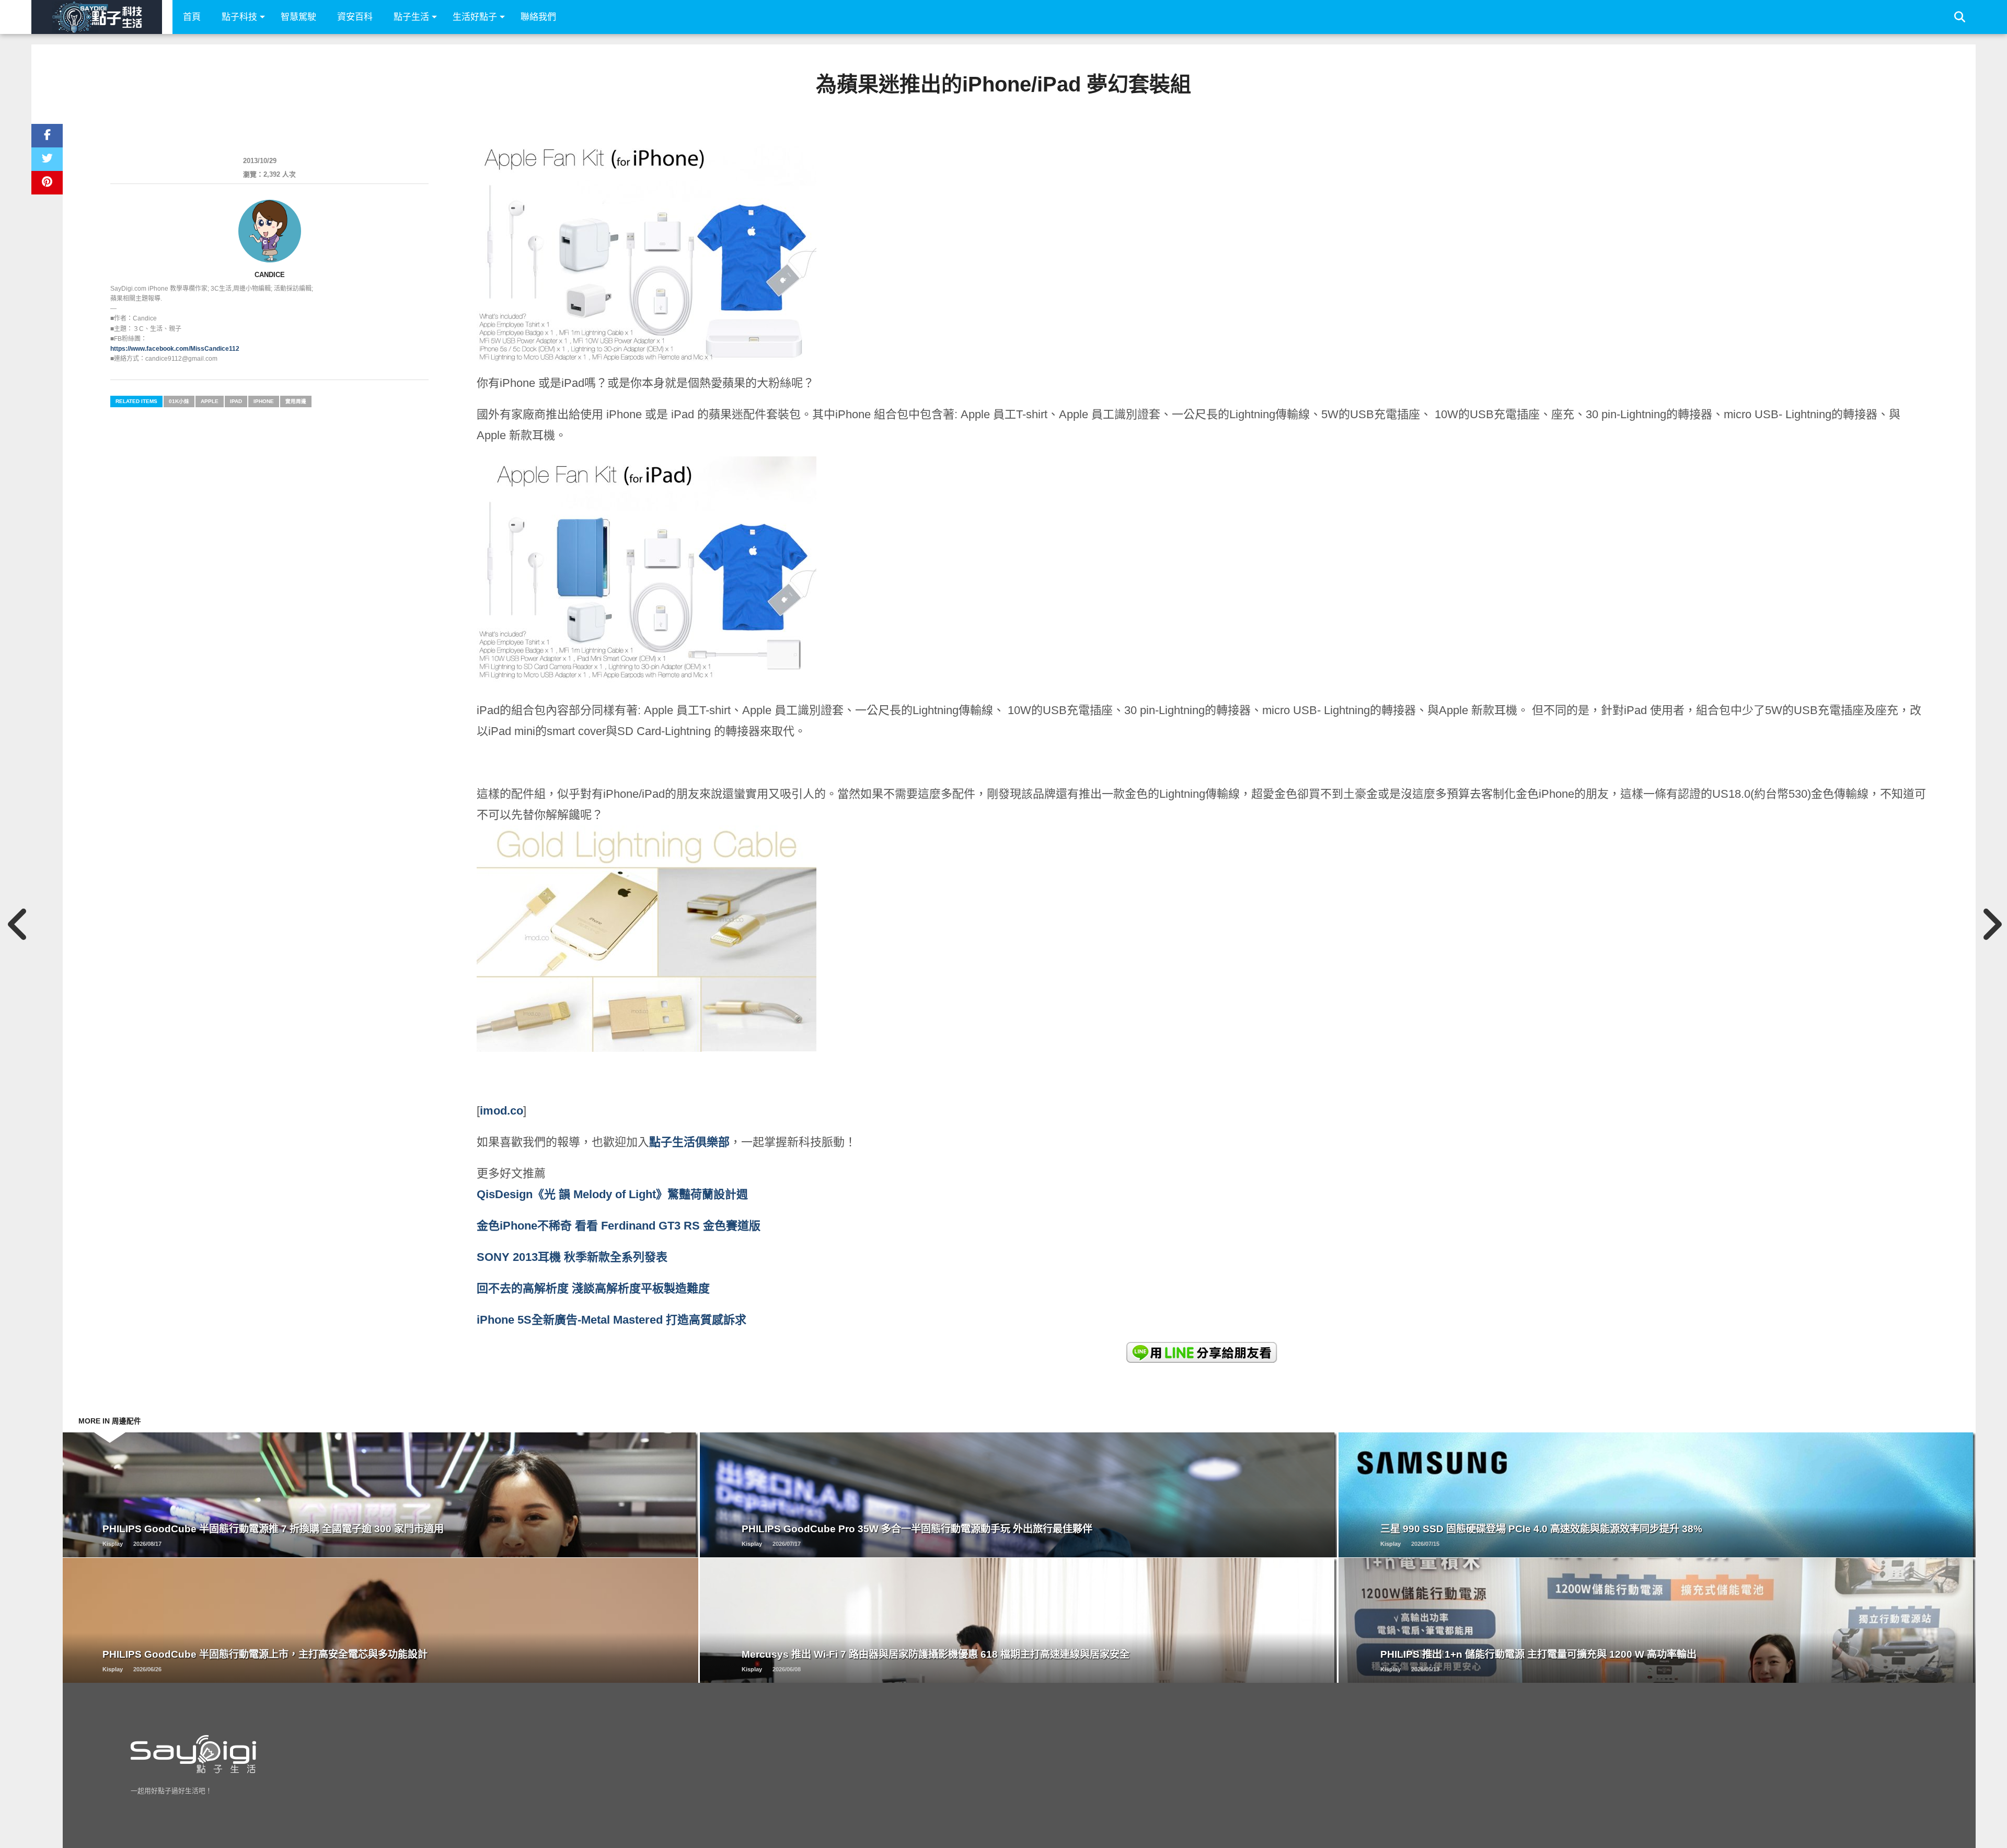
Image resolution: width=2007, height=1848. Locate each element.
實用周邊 (296, 401)
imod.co (501, 1111)
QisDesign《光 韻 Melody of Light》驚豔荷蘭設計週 (612, 1194)
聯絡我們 (538, 17)
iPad (236, 401)
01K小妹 (179, 401)
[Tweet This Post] (47, 159)
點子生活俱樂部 (689, 1142)
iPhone (264, 401)
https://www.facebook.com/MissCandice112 (175, 349)
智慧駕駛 (298, 17)
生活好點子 (475, 17)
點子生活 (411, 17)
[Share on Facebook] (47, 136)
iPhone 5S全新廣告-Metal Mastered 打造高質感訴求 (612, 1320)
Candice (270, 275)
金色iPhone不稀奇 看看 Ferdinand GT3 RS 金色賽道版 (619, 1226)
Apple (210, 401)
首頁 (192, 17)
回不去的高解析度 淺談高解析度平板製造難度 (593, 1288)
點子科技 (239, 17)
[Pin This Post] (47, 183)
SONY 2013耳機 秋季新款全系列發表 (572, 1257)
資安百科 (355, 17)
